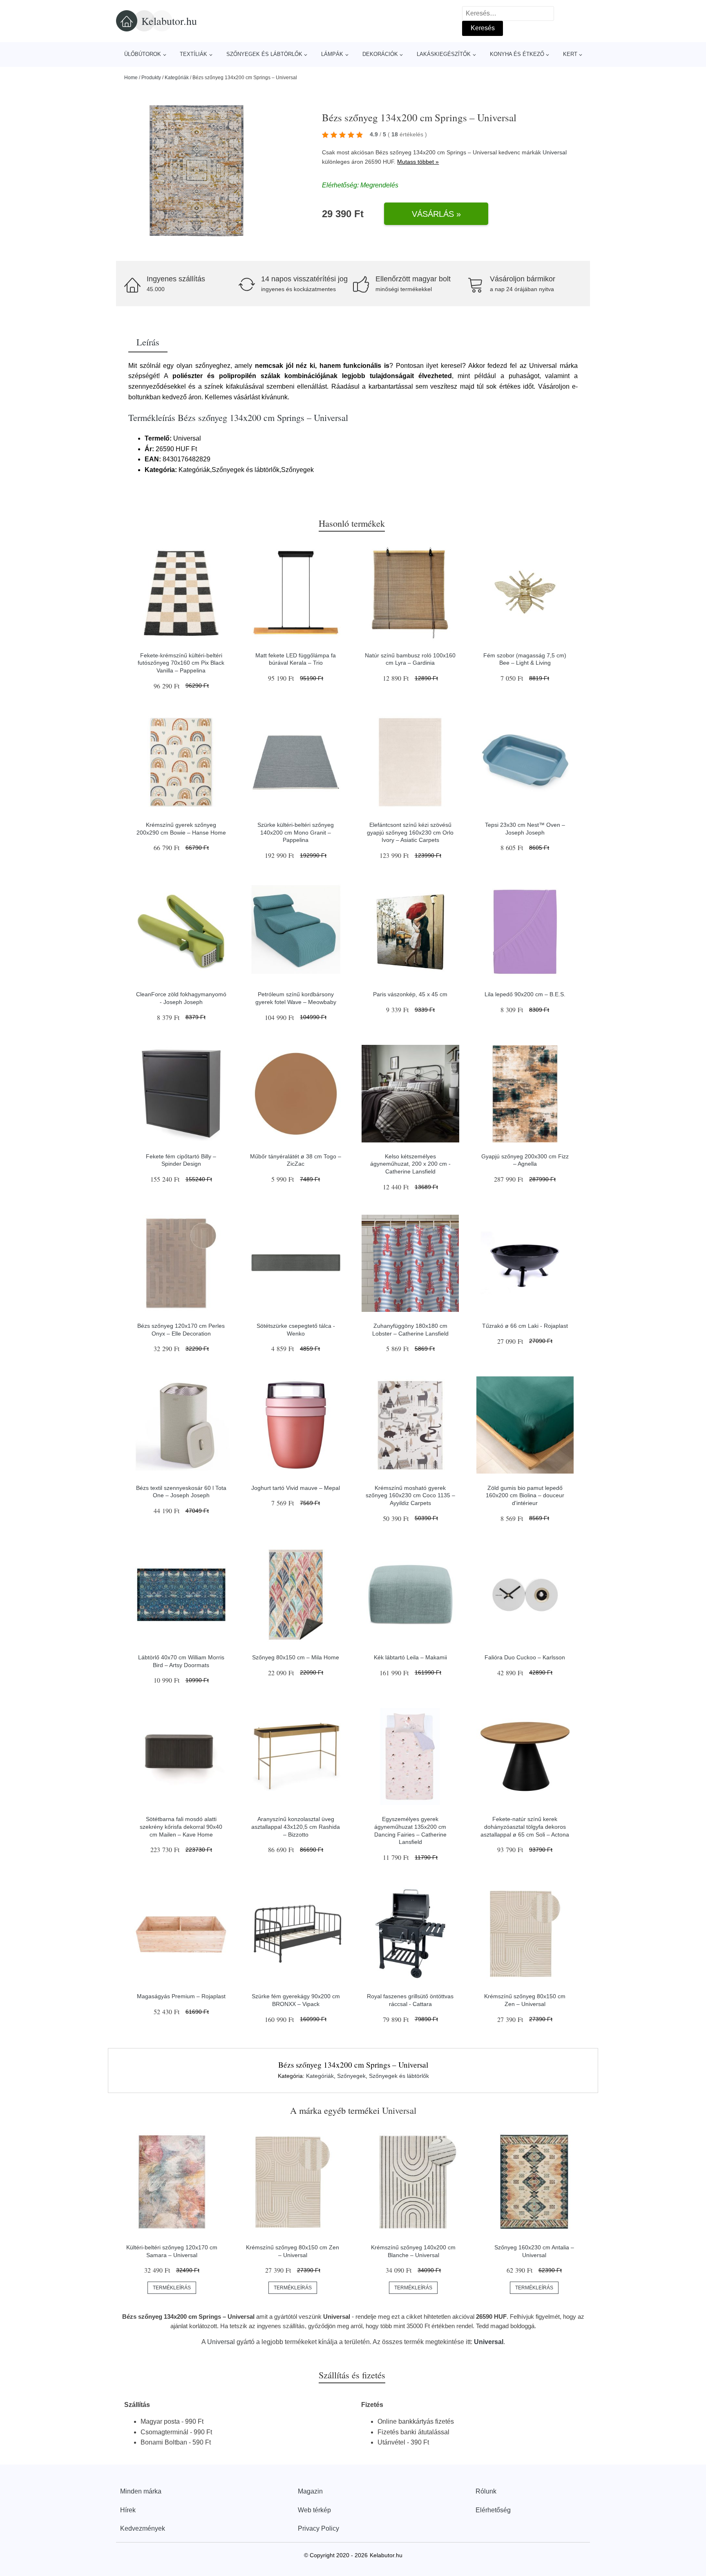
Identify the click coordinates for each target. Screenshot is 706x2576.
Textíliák (193, 54)
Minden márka (141, 2491)
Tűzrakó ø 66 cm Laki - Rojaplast (525, 1326)
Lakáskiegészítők (444, 54)
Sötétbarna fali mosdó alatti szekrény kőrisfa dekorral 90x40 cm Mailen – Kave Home (181, 1827)
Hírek (128, 2510)
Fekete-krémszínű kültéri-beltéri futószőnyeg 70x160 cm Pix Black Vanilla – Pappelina (181, 663)
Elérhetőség (493, 2510)
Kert (570, 54)
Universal (555, 152)
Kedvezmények (143, 2528)
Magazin (310, 2491)
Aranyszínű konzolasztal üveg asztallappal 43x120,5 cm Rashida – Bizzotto (296, 1827)
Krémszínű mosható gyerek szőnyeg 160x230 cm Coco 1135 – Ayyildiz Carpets (410, 1495)
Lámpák (332, 54)
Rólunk (486, 2491)
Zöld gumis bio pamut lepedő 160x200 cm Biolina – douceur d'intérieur (525, 1495)
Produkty (151, 78)
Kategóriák (177, 78)
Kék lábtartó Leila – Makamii (410, 1657)
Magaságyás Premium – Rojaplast (181, 1996)
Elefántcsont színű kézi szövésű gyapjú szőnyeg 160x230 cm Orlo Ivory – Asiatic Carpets (410, 832)
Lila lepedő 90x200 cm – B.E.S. (525, 994)
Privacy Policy (318, 2528)
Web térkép (314, 2510)
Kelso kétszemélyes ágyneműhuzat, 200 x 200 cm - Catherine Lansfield (410, 1164)
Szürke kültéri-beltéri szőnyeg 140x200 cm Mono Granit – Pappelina (296, 832)
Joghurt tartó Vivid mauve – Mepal (296, 1488)
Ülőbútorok (143, 54)
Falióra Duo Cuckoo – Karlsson (525, 1657)
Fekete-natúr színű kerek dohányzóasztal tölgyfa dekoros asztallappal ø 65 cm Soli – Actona (525, 1827)
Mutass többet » (418, 162)
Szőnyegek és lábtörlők (264, 54)
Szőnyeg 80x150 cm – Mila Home (296, 1657)
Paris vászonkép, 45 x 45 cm (410, 994)
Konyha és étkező (517, 54)
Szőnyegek (351, 2076)
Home (131, 78)
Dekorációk (380, 54)
